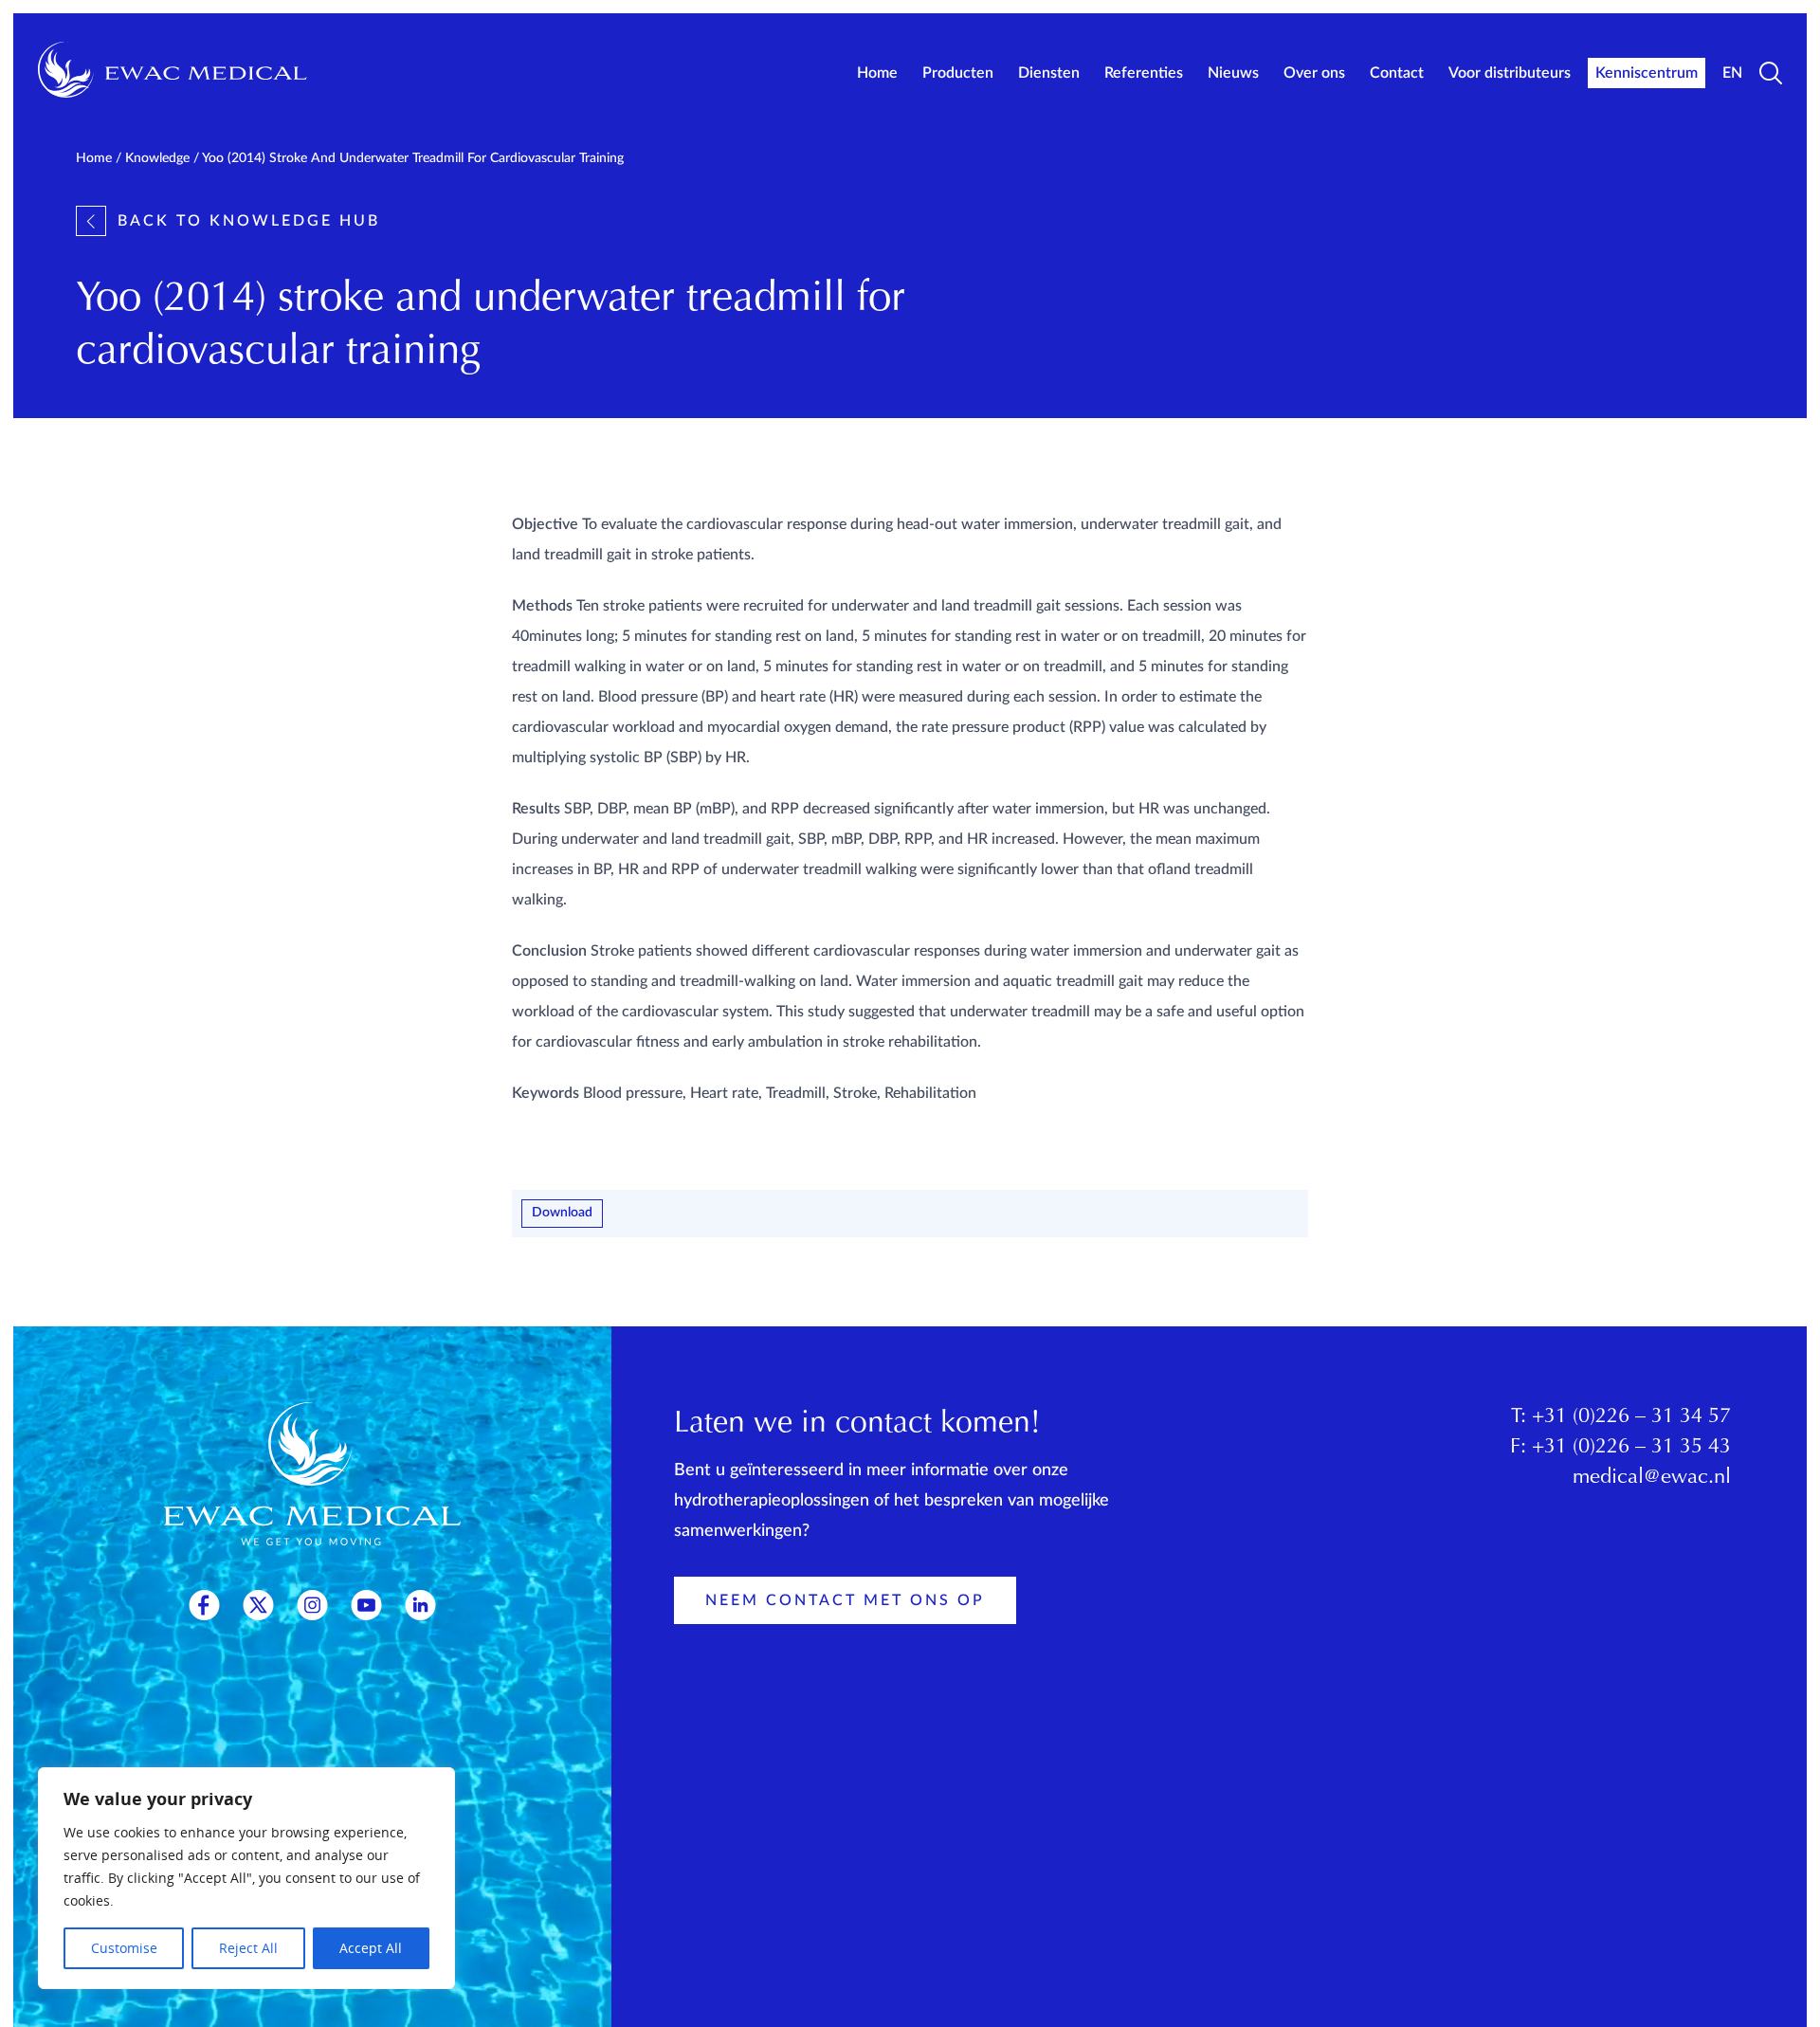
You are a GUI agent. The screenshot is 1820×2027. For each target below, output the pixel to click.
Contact (1397, 73)
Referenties (1144, 73)
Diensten (1049, 73)
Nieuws (1233, 73)
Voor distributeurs (1510, 73)
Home (877, 73)
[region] (246, 1878)
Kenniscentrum (1647, 73)
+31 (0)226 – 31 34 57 (1631, 1417)
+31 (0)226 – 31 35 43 (1631, 1448)
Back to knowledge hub (249, 221)
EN (1732, 73)
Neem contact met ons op (845, 1600)
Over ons (1314, 73)
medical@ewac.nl (1652, 1478)
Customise (124, 1948)
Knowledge (157, 158)
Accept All (371, 1948)
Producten (958, 73)
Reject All (248, 1948)
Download (562, 1213)
